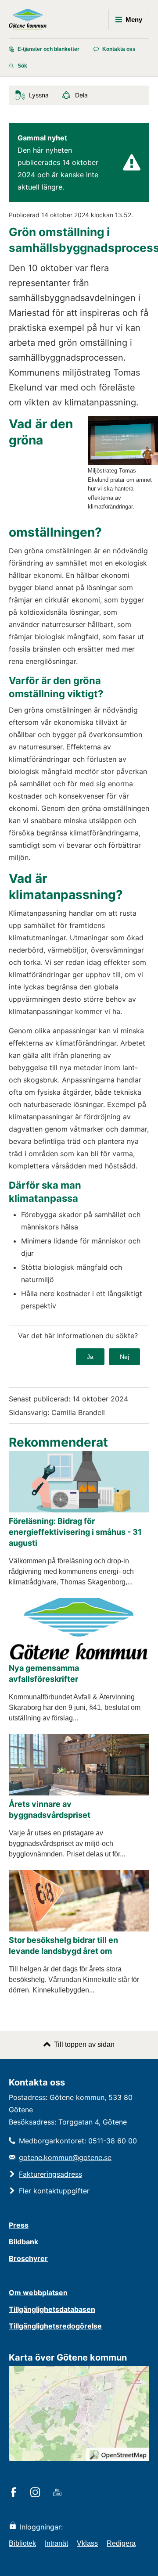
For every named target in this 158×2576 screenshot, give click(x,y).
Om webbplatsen (38, 2293)
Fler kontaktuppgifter (54, 2191)
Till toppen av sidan (84, 2044)
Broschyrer (28, 2258)
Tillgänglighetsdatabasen (52, 2309)
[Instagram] (37, 2493)
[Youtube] (59, 2493)
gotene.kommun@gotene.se (65, 2157)
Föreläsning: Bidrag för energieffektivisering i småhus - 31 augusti (75, 1532)
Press (19, 2225)
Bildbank (23, 2242)
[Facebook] (15, 2493)
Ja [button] (90, 1357)
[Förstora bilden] (123, 463)
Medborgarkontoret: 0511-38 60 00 (78, 2141)
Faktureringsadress (50, 2174)
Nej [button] (124, 1357)
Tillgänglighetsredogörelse (55, 2326)
